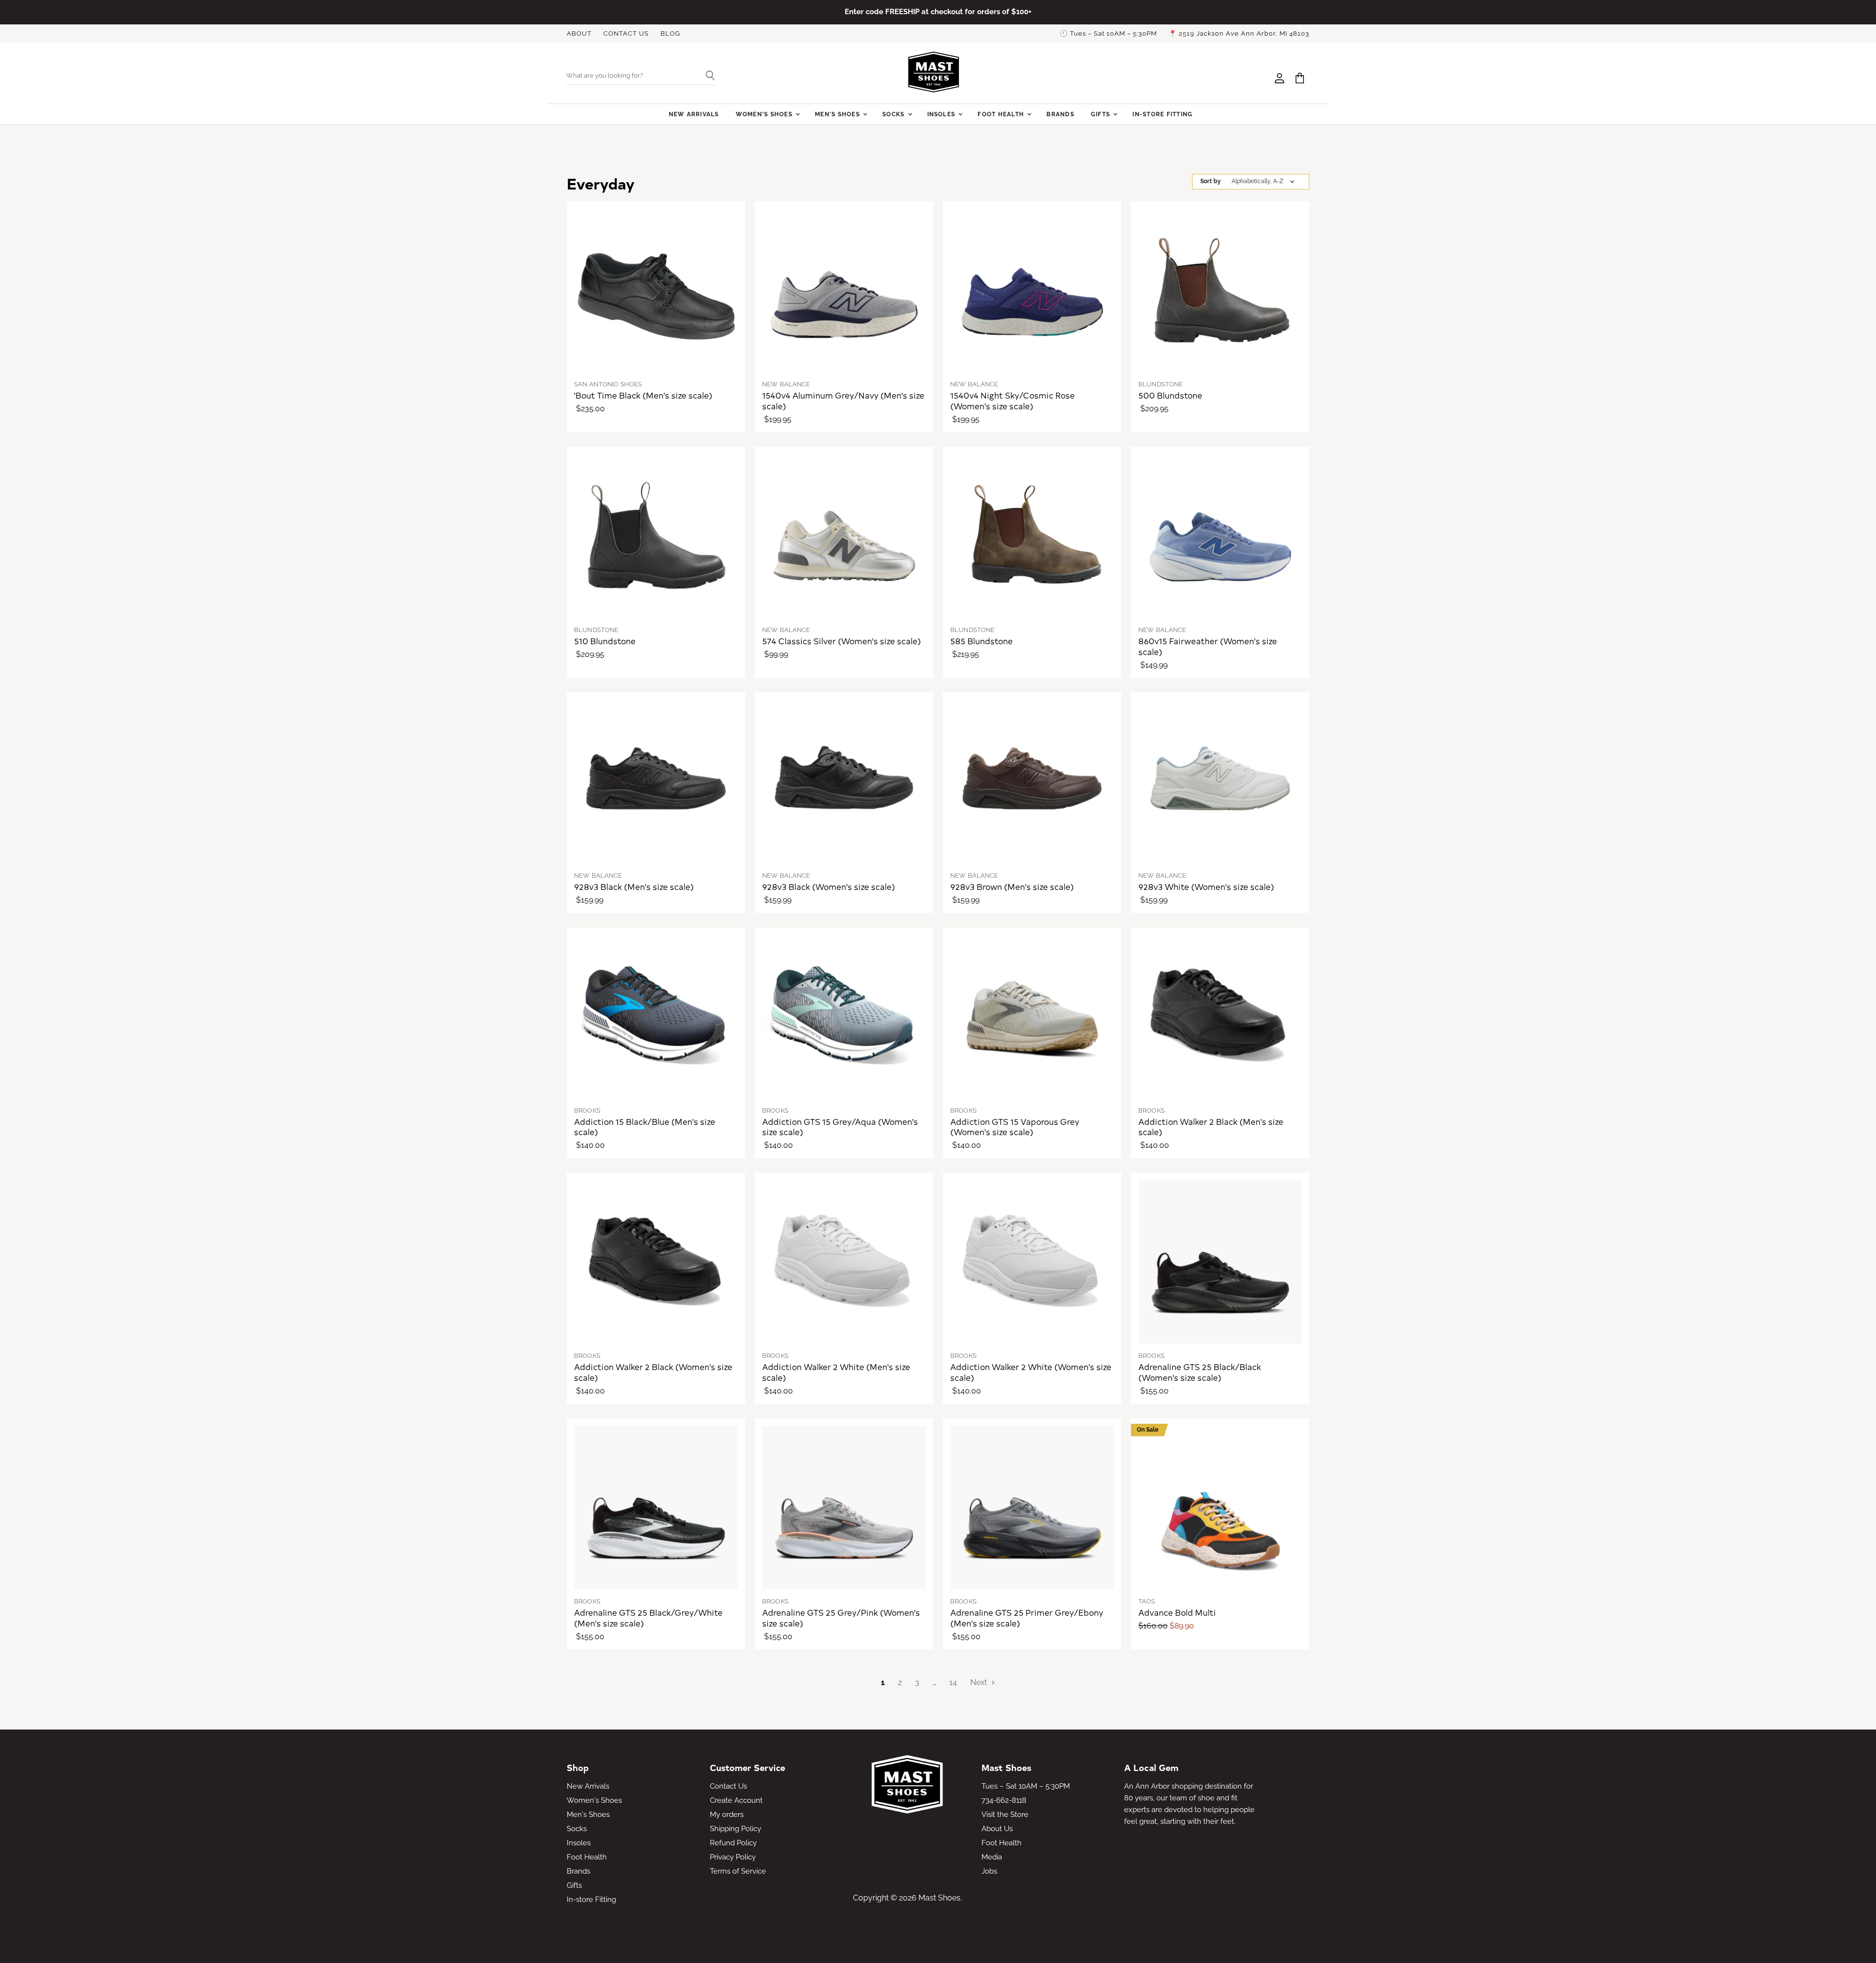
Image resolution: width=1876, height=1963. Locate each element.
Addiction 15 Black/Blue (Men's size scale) (645, 1127)
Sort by (1211, 181)
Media (992, 1857)
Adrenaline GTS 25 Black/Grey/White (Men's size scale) (648, 1618)
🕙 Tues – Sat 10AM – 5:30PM (1108, 34)
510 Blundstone (605, 641)
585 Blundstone (981, 641)
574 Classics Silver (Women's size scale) (842, 641)
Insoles (942, 114)
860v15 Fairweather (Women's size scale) (1208, 646)
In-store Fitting (1162, 114)
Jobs (989, 1871)
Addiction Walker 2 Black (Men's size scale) (1211, 1127)
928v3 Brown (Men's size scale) (1012, 887)
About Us (997, 1829)
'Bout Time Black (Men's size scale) (643, 395)
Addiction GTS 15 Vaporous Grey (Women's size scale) (1015, 1127)
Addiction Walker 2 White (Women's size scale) (1031, 1372)
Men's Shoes (838, 114)
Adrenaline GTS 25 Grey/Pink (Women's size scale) (841, 1618)
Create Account (736, 1800)
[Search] (706, 76)
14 (953, 1682)
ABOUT (579, 34)
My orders (727, 1815)
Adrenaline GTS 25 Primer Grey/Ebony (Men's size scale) (1027, 1618)
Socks (894, 114)
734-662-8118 (1004, 1800)
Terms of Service (738, 1871)
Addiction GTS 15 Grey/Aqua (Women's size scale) (840, 1127)
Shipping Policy (735, 1829)
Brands (1060, 114)
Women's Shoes (765, 114)
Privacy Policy (733, 1857)
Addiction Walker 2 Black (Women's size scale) (653, 1372)
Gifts (1101, 114)
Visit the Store (1005, 1815)
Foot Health (1002, 114)
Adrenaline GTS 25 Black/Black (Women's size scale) (1200, 1372)
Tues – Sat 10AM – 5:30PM (1026, 1786)
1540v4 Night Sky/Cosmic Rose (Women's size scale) (1013, 401)
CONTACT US (626, 34)
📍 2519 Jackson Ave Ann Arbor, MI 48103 (1239, 34)
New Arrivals (694, 114)
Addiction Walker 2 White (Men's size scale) (836, 1372)
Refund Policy (733, 1843)
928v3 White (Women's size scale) (1206, 887)
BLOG (670, 34)
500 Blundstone (1170, 395)
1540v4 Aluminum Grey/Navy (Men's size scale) (843, 401)
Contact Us (728, 1786)
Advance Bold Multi (1177, 1612)
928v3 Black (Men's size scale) (634, 887)
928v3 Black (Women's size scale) (829, 887)
